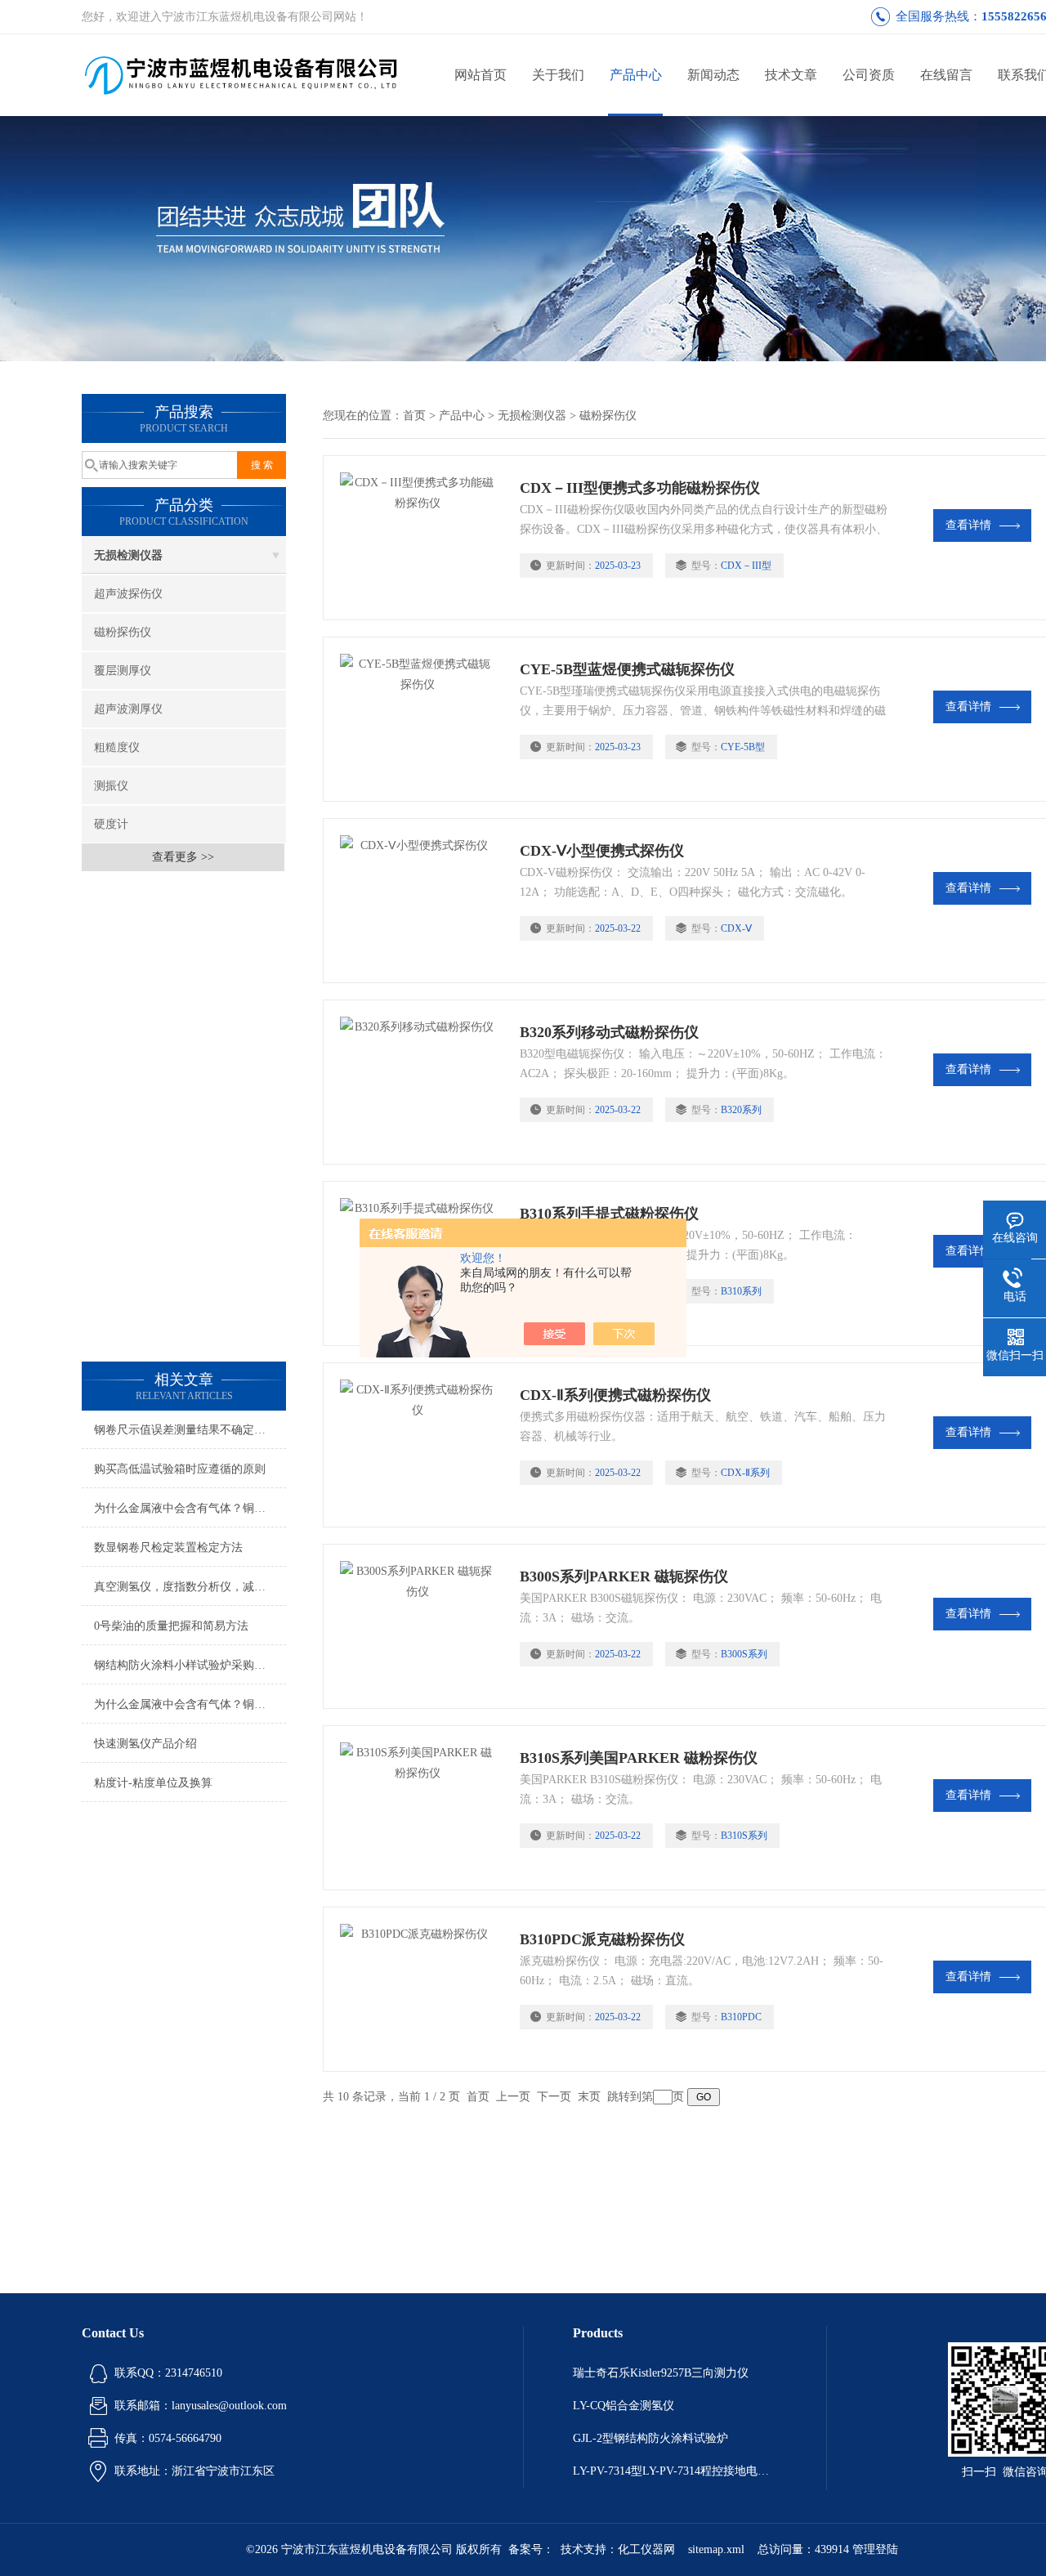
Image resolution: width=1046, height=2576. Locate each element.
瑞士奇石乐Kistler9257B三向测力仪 (661, 2373)
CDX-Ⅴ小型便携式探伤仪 (602, 851)
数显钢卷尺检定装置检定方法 (168, 1547)
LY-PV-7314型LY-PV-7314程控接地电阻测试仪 (675, 2471)
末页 (589, 2097)
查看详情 (968, 525)
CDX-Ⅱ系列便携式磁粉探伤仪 (615, 1395)
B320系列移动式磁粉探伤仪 (609, 1032)
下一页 (554, 2097)
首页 (414, 416)
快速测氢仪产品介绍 (145, 1744)
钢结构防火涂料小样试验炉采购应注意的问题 (190, 1665)
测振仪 (111, 786)
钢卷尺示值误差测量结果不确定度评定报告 (190, 1430)
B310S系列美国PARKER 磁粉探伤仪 (639, 1758)
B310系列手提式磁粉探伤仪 (609, 1214)
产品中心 (636, 75)
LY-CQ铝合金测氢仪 (624, 2406)
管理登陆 (875, 2549)
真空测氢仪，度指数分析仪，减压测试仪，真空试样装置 (190, 1587)
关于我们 (558, 75)
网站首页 (481, 75)
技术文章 (791, 75)
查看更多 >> (183, 857)
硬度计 (111, 824)
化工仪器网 (646, 2549)
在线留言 (946, 75)
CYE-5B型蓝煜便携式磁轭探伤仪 (627, 669)
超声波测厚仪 (128, 709)
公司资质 (869, 75)
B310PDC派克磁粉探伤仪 (602, 1939)
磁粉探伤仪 (123, 632)
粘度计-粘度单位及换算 (153, 1783)
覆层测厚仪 (123, 671)
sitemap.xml (716, 2549)
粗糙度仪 (117, 747)
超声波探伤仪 (128, 594)
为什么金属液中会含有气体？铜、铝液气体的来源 (190, 1508)
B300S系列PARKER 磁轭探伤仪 (624, 1576)
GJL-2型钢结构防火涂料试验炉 (650, 2438)
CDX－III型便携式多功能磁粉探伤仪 (640, 488)
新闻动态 (713, 75)
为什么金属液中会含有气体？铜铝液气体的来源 (190, 1704)
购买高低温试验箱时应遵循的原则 (180, 1469)
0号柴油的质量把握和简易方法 (171, 1626)
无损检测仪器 (128, 555)
